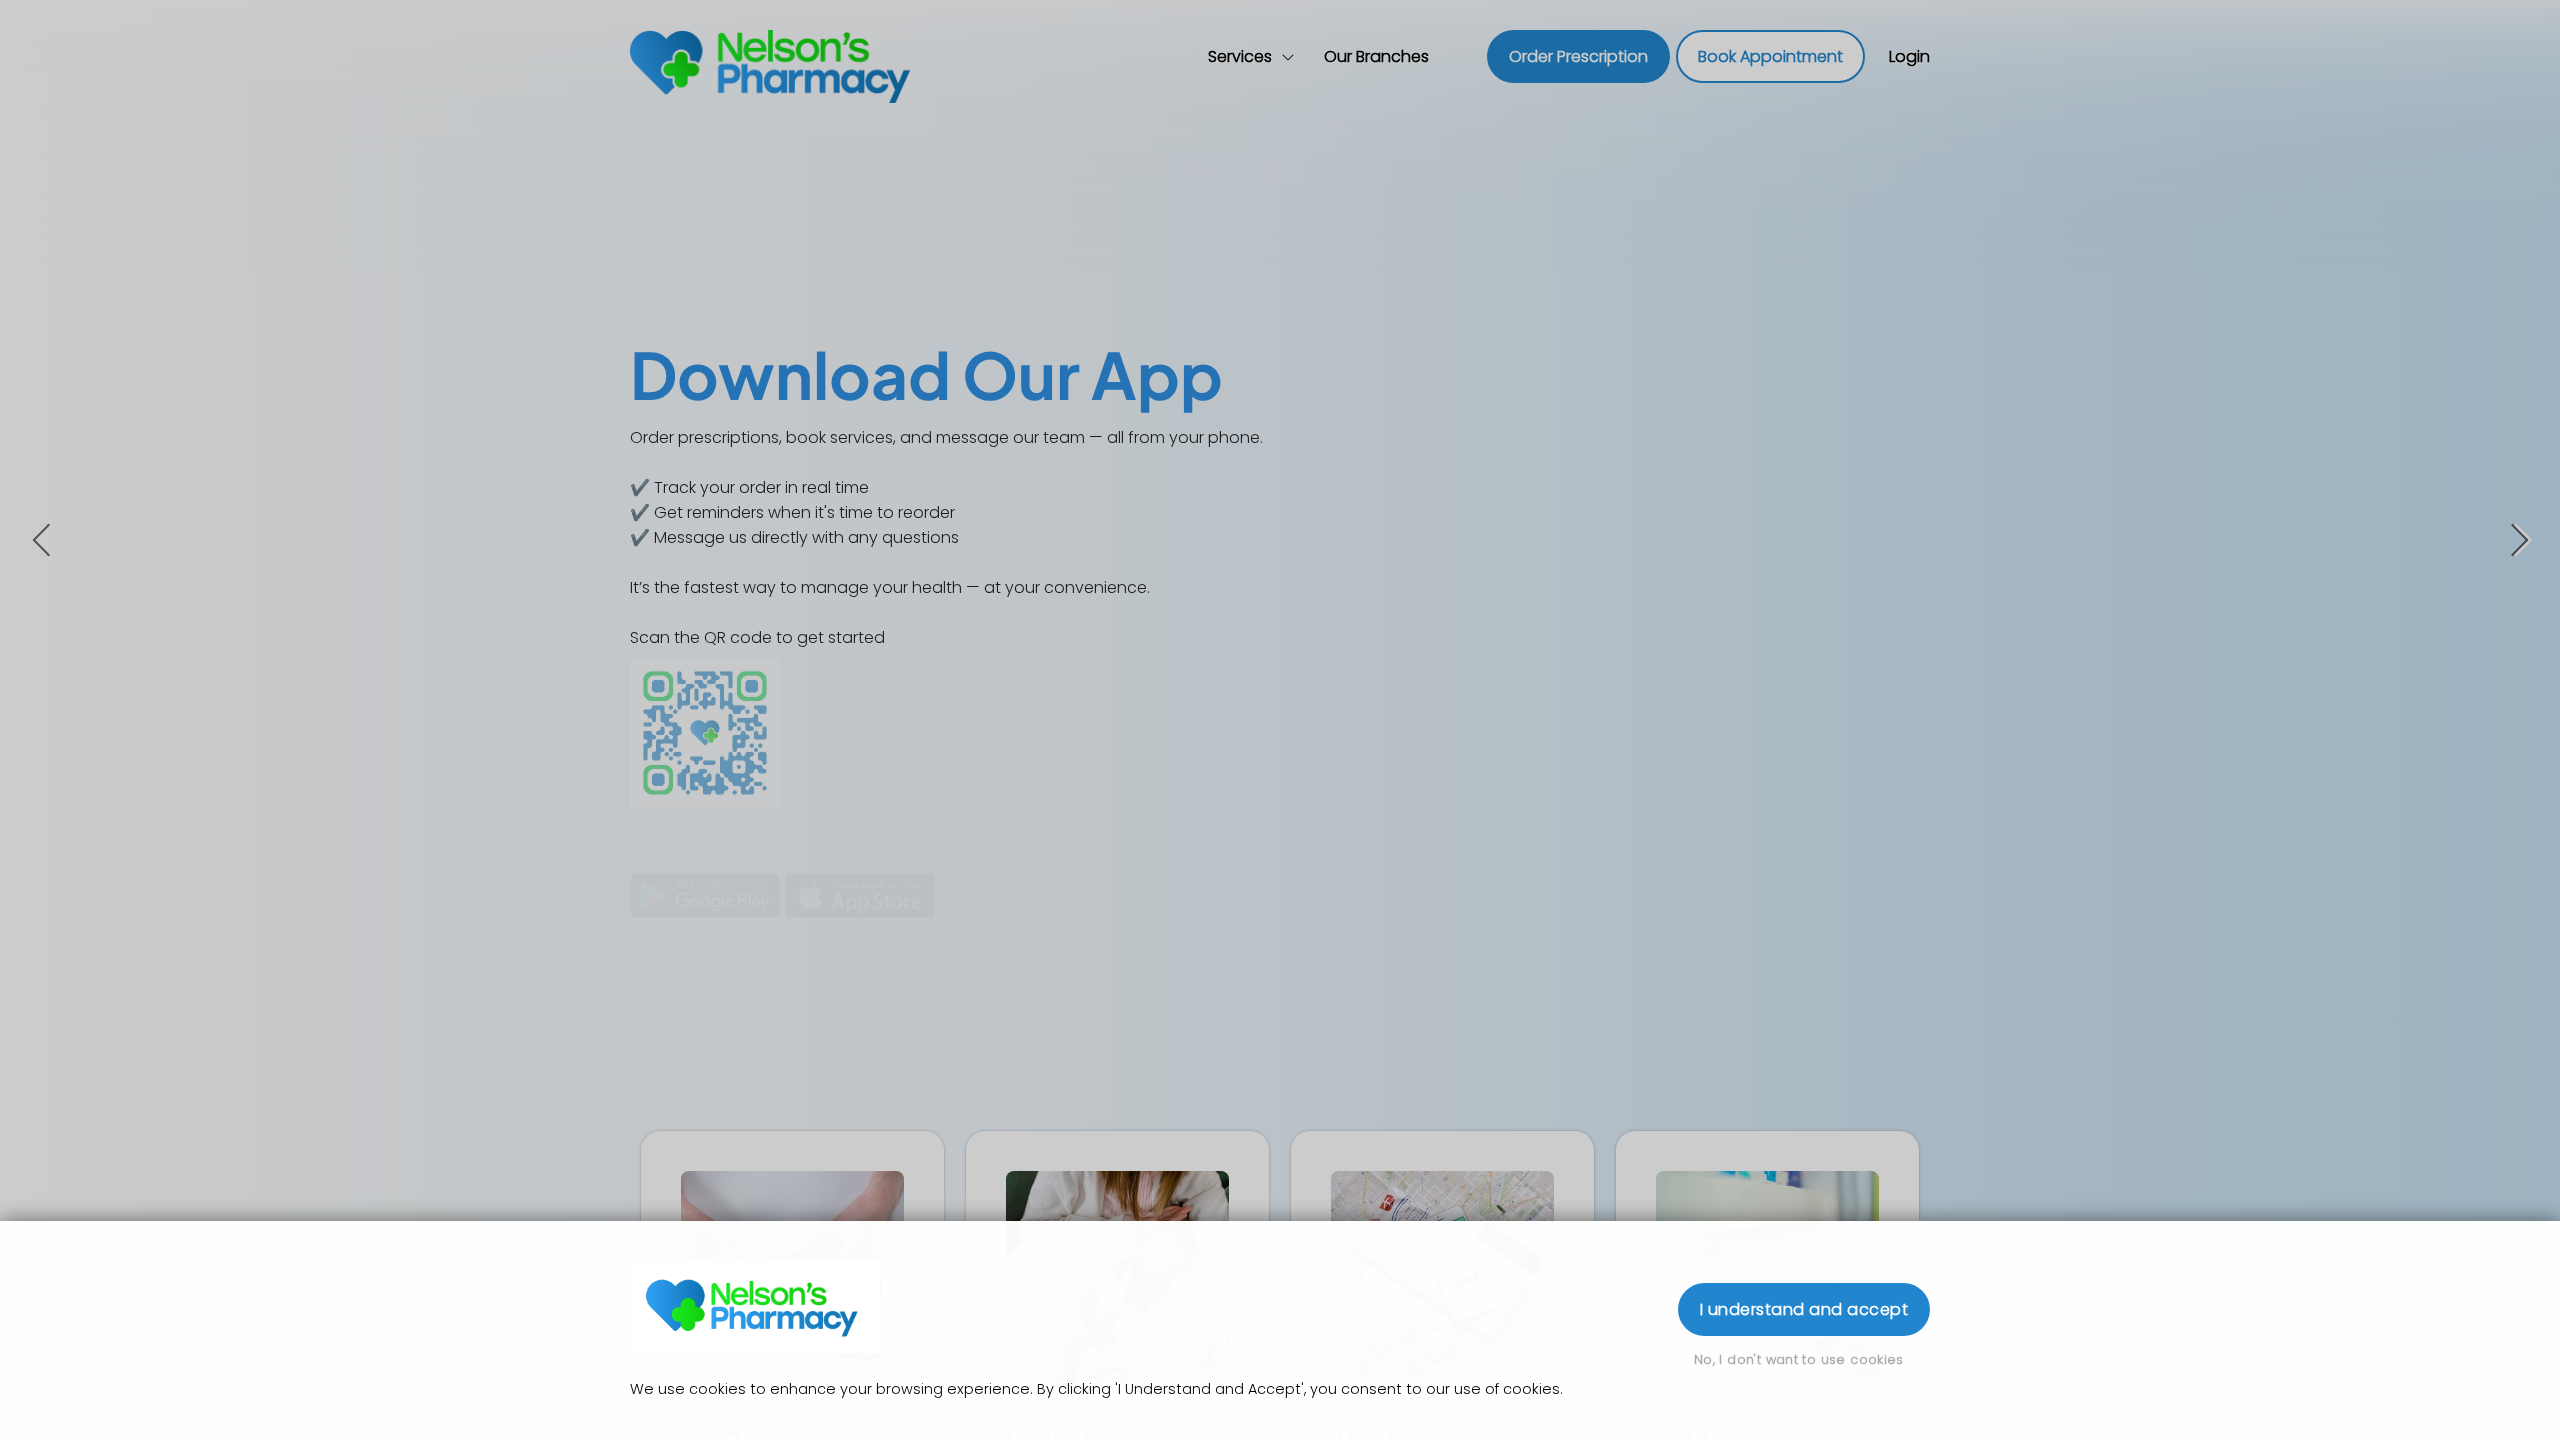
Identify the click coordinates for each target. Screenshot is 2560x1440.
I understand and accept (1804, 1309)
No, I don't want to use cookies (1799, 1359)
